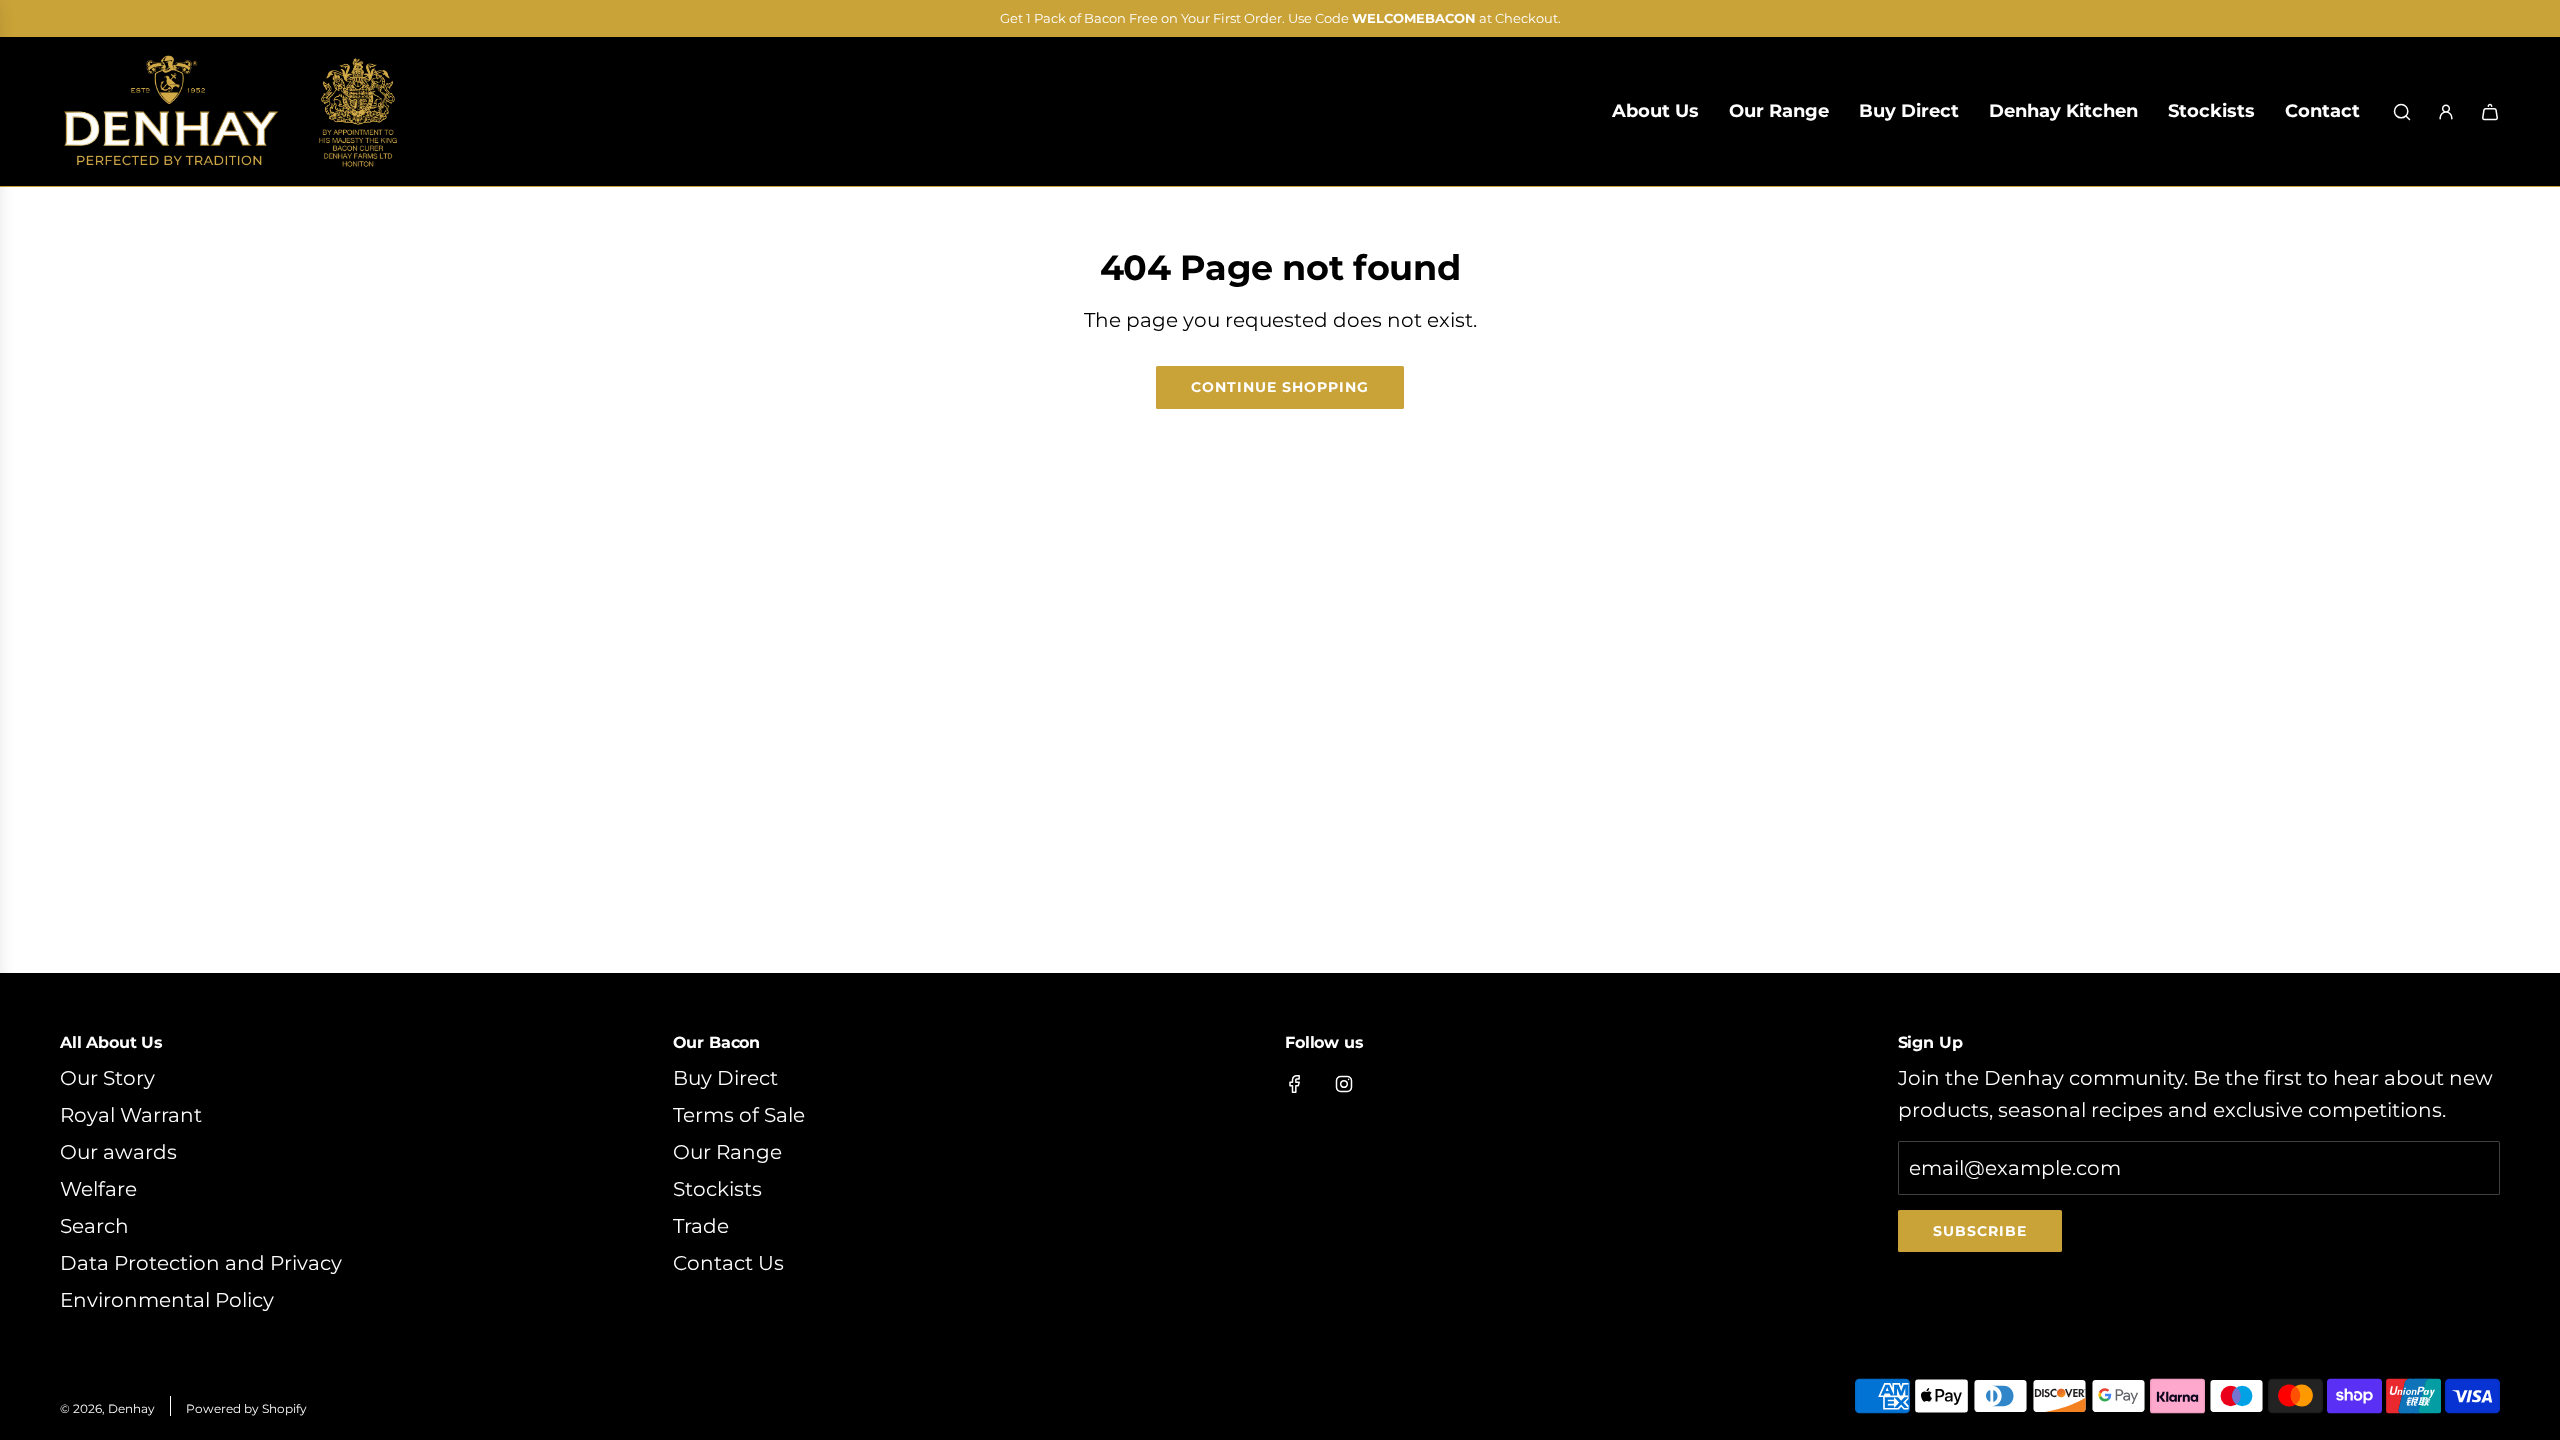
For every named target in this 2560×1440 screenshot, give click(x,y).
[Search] (2402, 112)
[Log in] (2446, 112)
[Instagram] (1344, 1084)
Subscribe (1980, 1231)
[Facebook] (1295, 1084)
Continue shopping (1280, 387)
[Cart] (2490, 112)
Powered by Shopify (246, 1408)
